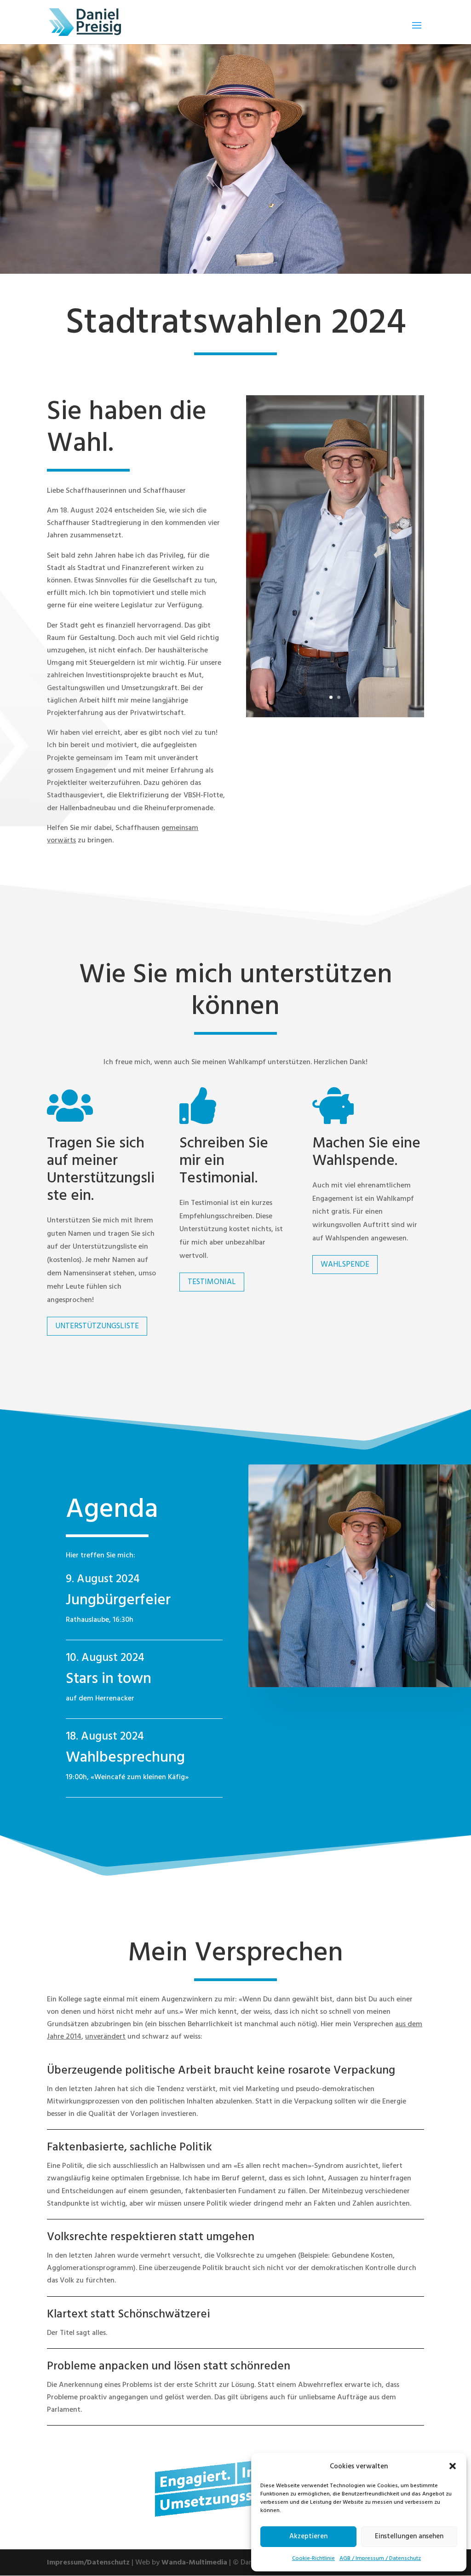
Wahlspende (345, 1264)
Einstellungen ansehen (409, 2536)
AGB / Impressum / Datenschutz (380, 2558)
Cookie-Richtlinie (313, 2558)
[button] (453, 2466)
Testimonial (212, 1282)
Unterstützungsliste (97, 1326)
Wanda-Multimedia (194, 2562)
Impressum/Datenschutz (88, 2562)
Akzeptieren (308, 2536)
